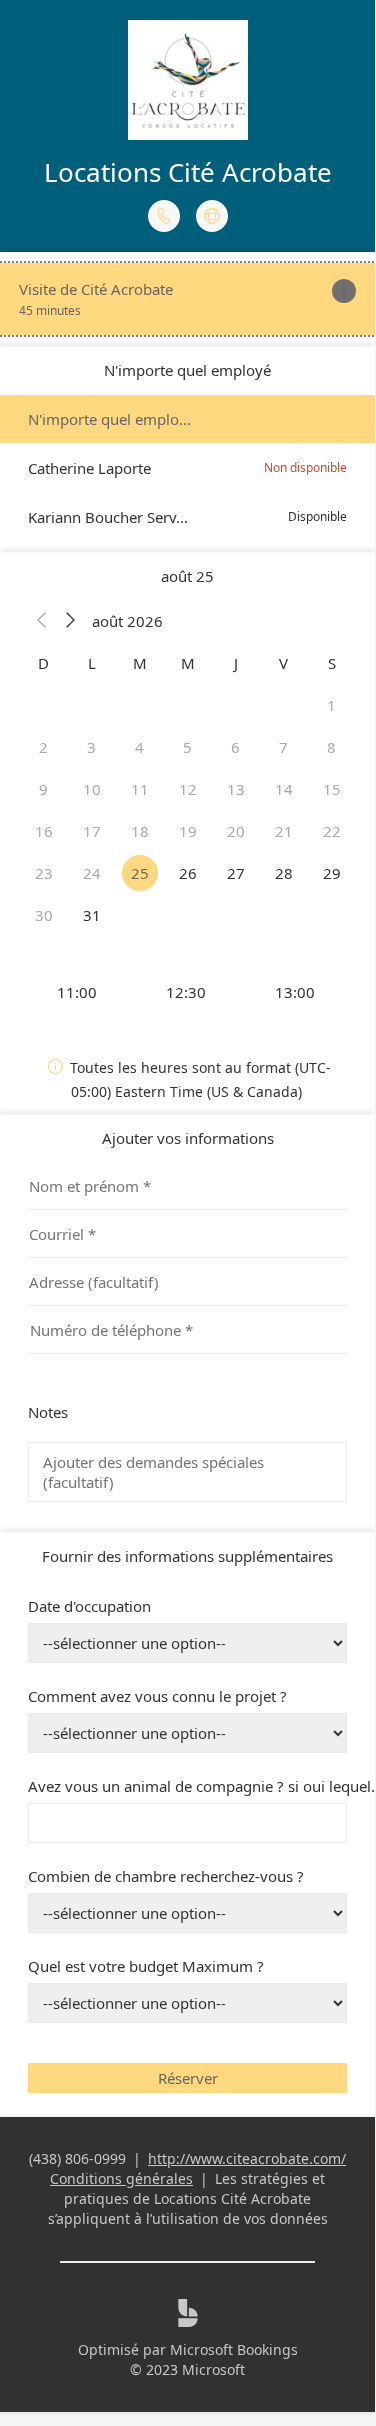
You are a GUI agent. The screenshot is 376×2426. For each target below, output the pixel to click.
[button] (42, 621)
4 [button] (139, 747)
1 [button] (331, 705)
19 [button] (188, 831)
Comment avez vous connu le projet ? (157, 1696)
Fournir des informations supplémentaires (187, 1556)
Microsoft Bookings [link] (234, 2349)
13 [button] (236, 789)
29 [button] (332, 873)
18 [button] (140, 831)
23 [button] (44, 873)
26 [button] (188, 873)
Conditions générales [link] (121, 2178)
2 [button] (43, 747)
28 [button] (284, 873)
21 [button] (284, 831)
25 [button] (140, 873)
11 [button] (140, 789)
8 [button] (331, 747)
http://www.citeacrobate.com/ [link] (247, 2158)
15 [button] (332, 789)
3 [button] (91, 747)
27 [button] (236, 873)
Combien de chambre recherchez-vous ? (166, 1876)
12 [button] (188, 789)
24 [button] (92, 873)
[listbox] (187, 468)
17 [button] (92, 831)
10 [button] (92, 789)
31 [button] (92, 915)
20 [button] (236, 831)
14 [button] (284, 789)
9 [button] (43, 789)
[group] (188, 992)
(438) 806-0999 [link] (77, 2158)
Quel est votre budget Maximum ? (146, 1966)
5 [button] (187, 747)
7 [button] (283, 747)
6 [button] (235, 747)
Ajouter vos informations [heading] (188, 1138)
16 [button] (44, 831)
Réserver (188, 2078)
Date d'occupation (89, 1606)
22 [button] (332, 831)
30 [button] (44, 915)
